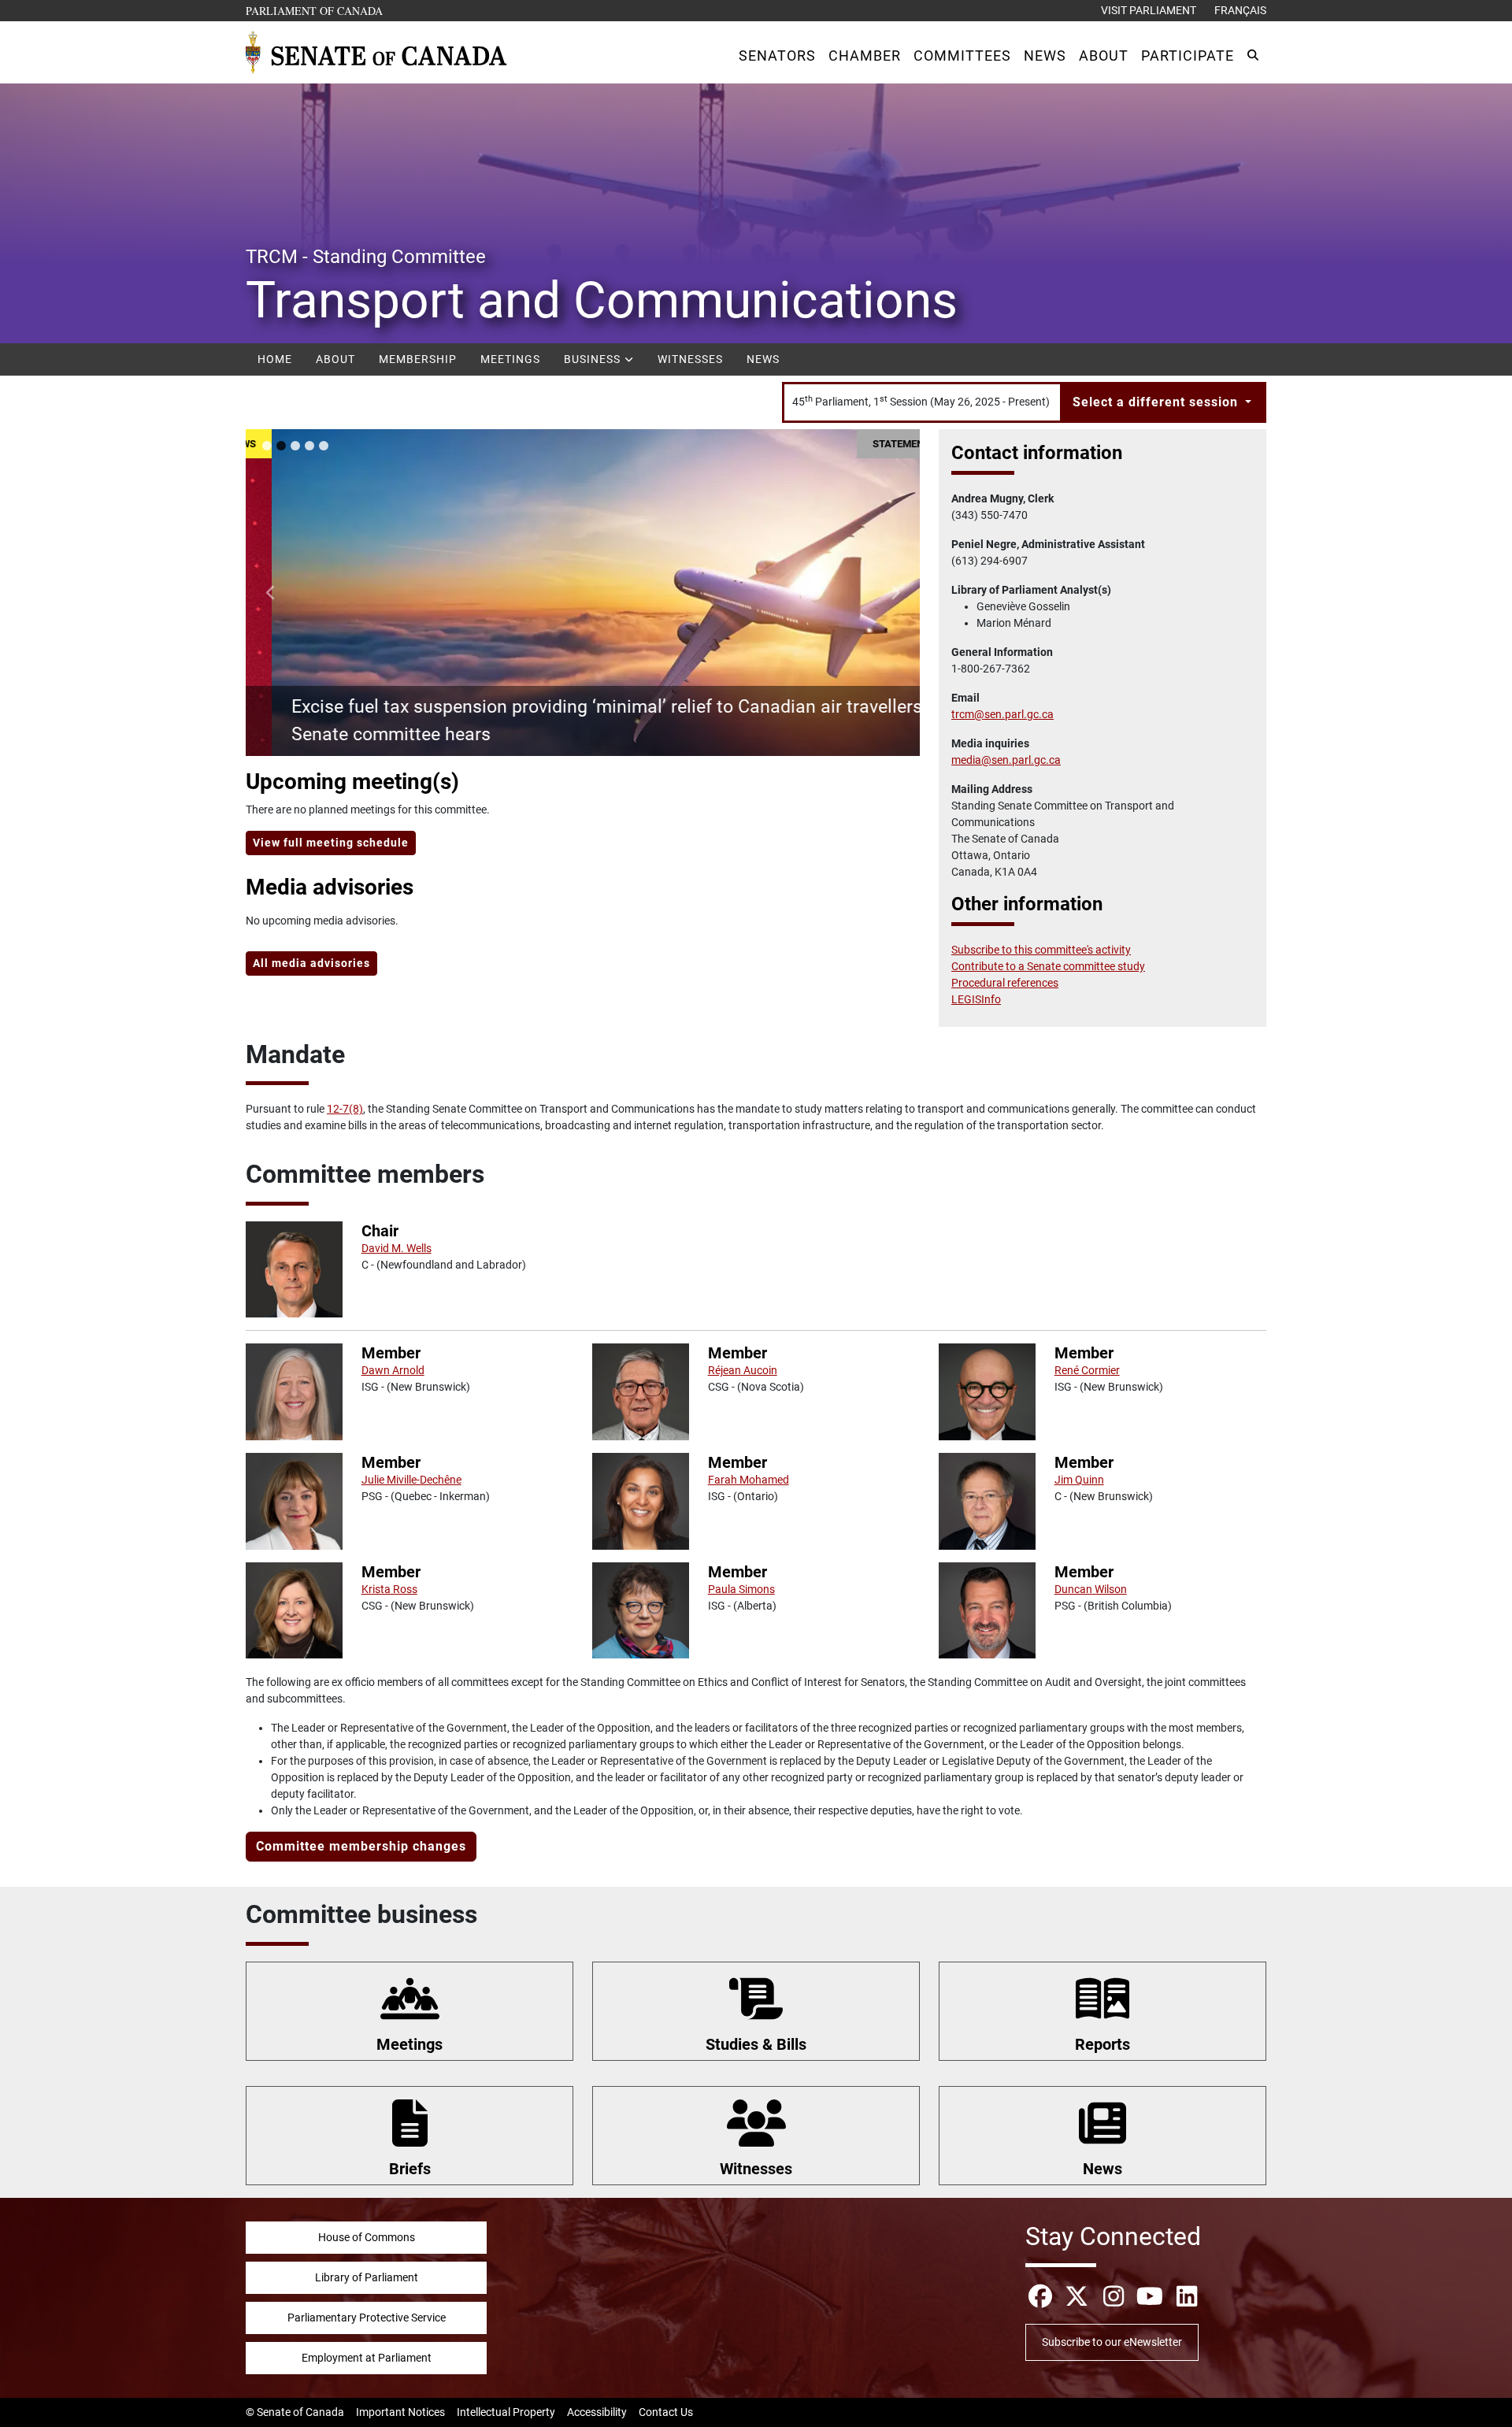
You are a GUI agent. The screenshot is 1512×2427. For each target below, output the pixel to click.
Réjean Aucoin (743, 1370)
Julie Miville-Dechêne (411, 1480)
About (335, 359)
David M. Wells (397, 1248)
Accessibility (597, 2412)
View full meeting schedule (331, 843)
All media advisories (311, 963)
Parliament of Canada (315, 10)
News (763, 359)
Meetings (510, 359)
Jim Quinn (1079, 1480)
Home (275, 359)
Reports (1102, 2044)
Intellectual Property (506, 2412)
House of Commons (367, 2237)
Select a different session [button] (1157, 402)
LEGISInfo (976, 999)
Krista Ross (389, 1589)
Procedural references (1005, 983)
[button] (777, 56)
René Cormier (1087, 1370)
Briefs (410, 2169)
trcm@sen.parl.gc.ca (1002, 714)
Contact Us (666, 2412)
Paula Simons (741, 1589)
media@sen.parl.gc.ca (1006, 760)
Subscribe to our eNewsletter (1112, 2342)
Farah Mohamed (749, 1480)
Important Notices (400, 2412)
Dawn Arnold (393, 1370)
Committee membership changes (361, 1846)
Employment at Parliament (367, 2358)
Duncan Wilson (1091, 1589)
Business (594, 359)
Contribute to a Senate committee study (1048, 966)
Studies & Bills (756, 2044)
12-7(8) (345, 1109)
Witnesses (690, 359)
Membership (418, 359)
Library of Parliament (367, 2277)
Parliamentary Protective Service (367, 2318)
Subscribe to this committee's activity (1041, 950)
